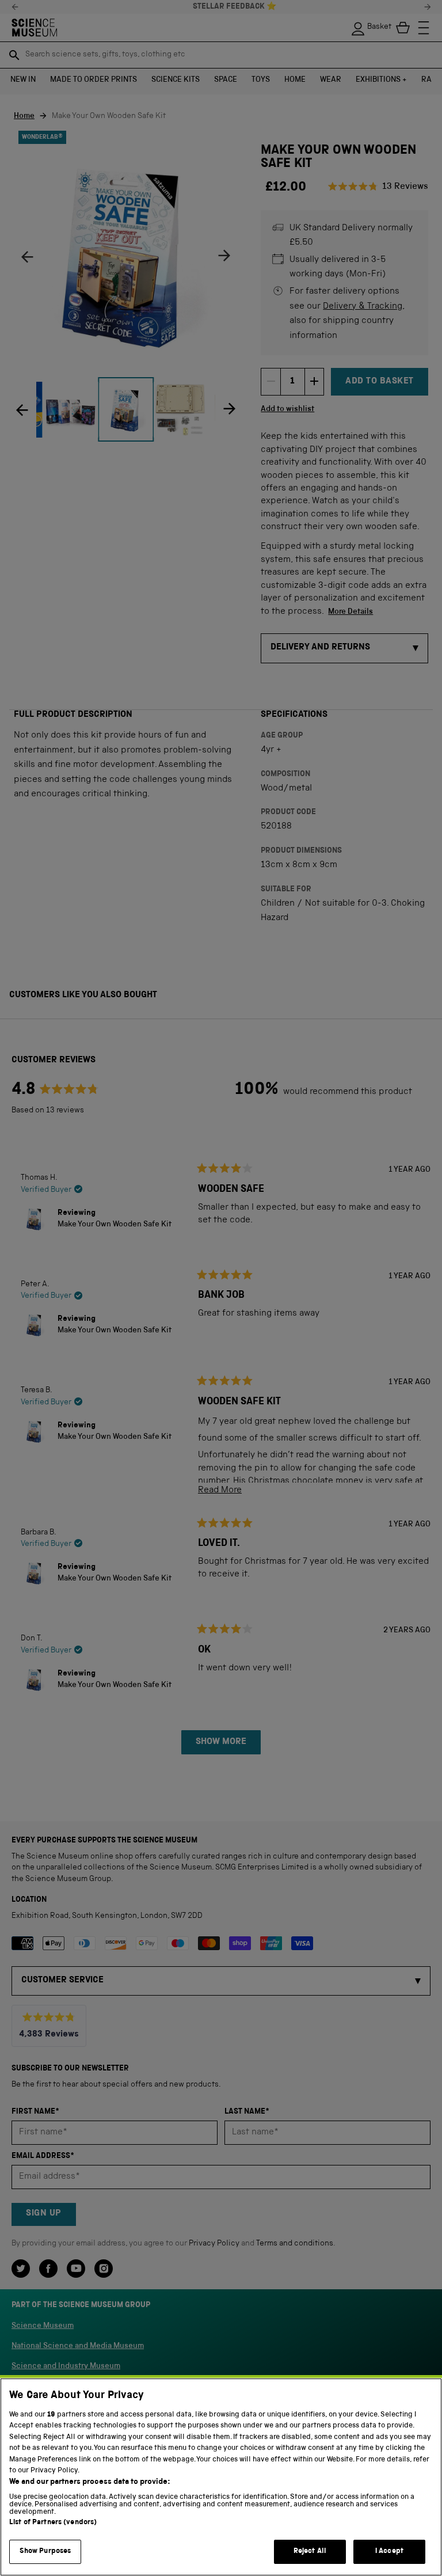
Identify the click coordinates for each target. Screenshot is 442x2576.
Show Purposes (45, 2552)
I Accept (389, 2552)
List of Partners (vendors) (53, 2523)
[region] (221, 2477)
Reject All (310, 2552)
